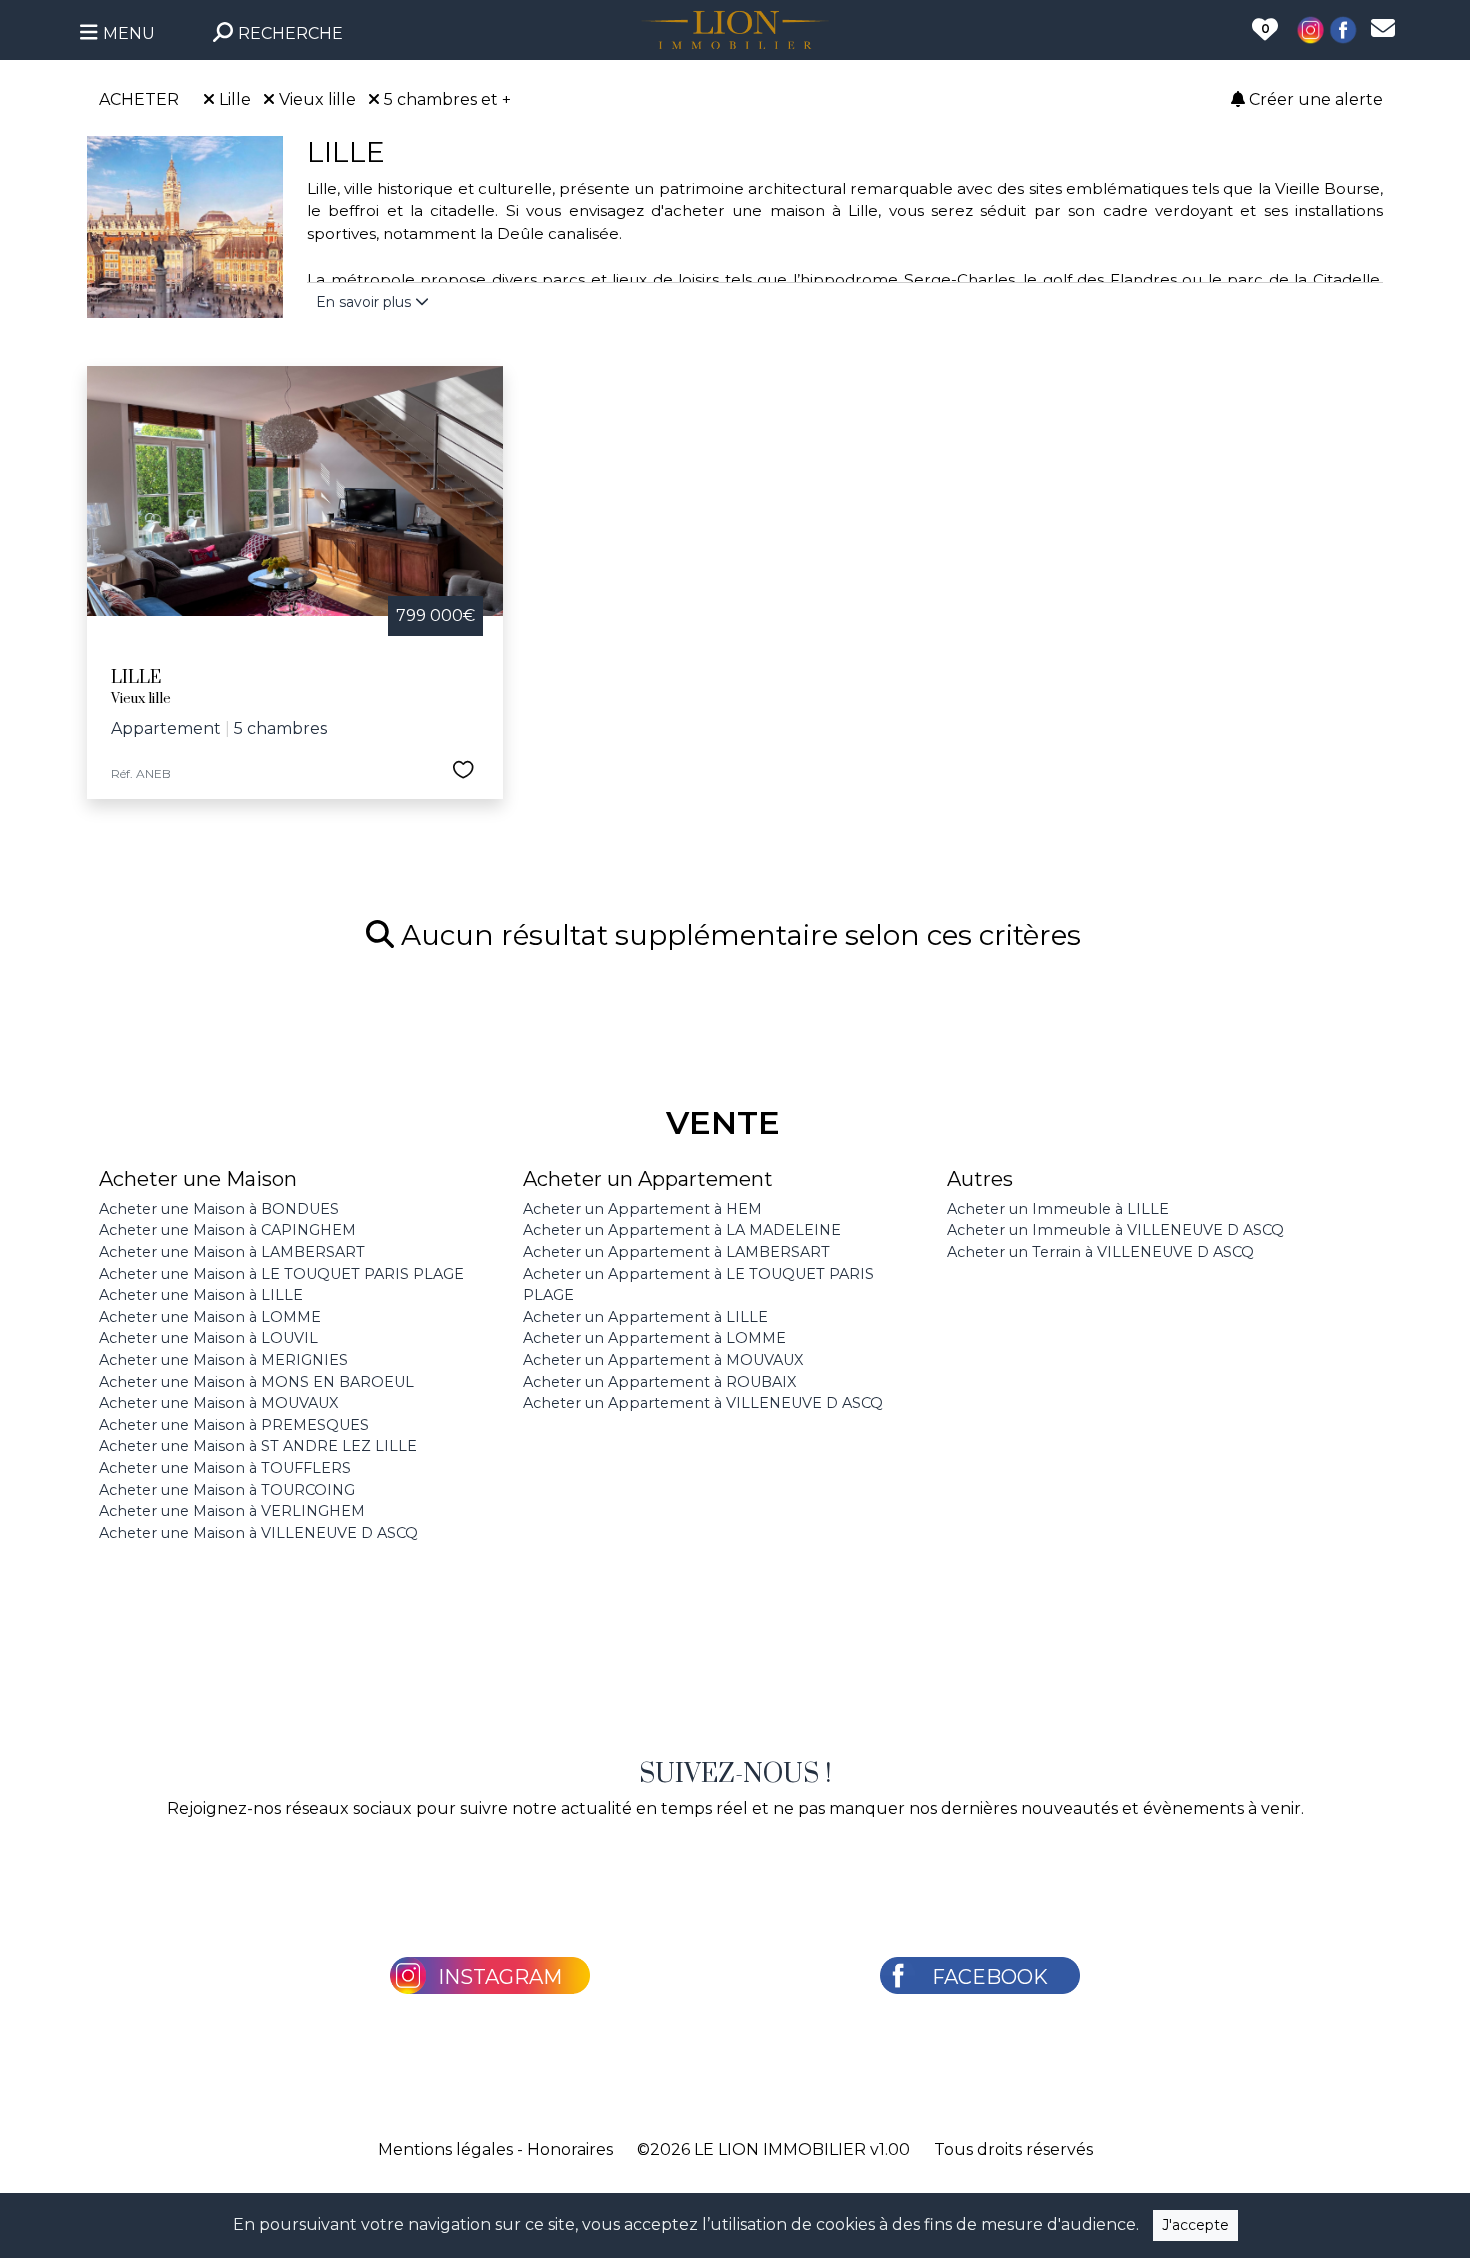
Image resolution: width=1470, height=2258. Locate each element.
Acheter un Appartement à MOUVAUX (663, 1360)
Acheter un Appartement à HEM (642, 1209)
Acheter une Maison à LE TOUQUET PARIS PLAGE (281, 1274)
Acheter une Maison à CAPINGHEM (227, 1230)
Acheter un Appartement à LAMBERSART (676, 1252)
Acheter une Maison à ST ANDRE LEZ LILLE (258, 1446)
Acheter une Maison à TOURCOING (227, 1490)
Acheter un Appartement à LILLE (645, 1317)
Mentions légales (445, 2149)
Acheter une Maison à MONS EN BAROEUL (256, 1382)
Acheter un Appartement (648, 1179)
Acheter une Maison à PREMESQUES (234, 1425)
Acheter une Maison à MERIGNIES (223, 1360)
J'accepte (1195, 2225)
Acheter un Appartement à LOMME (654, 1338)
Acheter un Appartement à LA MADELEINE (682, 1230)
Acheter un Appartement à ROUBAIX (659, 1382)
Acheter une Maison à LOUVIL (208, 1338)
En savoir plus (365, 302)
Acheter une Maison (198, 1179)
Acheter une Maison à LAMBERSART (232, 1252)
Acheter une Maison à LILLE (201, 1295)
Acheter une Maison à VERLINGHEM (232, 1511)
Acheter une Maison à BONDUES (219, 1209)
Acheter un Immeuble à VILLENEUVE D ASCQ (1115, 1230)
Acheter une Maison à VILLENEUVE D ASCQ (258, 1533)
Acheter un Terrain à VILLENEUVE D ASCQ (1100, 1252)
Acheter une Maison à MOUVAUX (218, 1403)
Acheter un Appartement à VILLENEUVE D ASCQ (703, 1403)
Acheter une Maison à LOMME (210, 1317)
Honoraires (570, 2149)
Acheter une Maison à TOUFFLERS (225, 1468)
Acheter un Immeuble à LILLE (1058, 1209)
